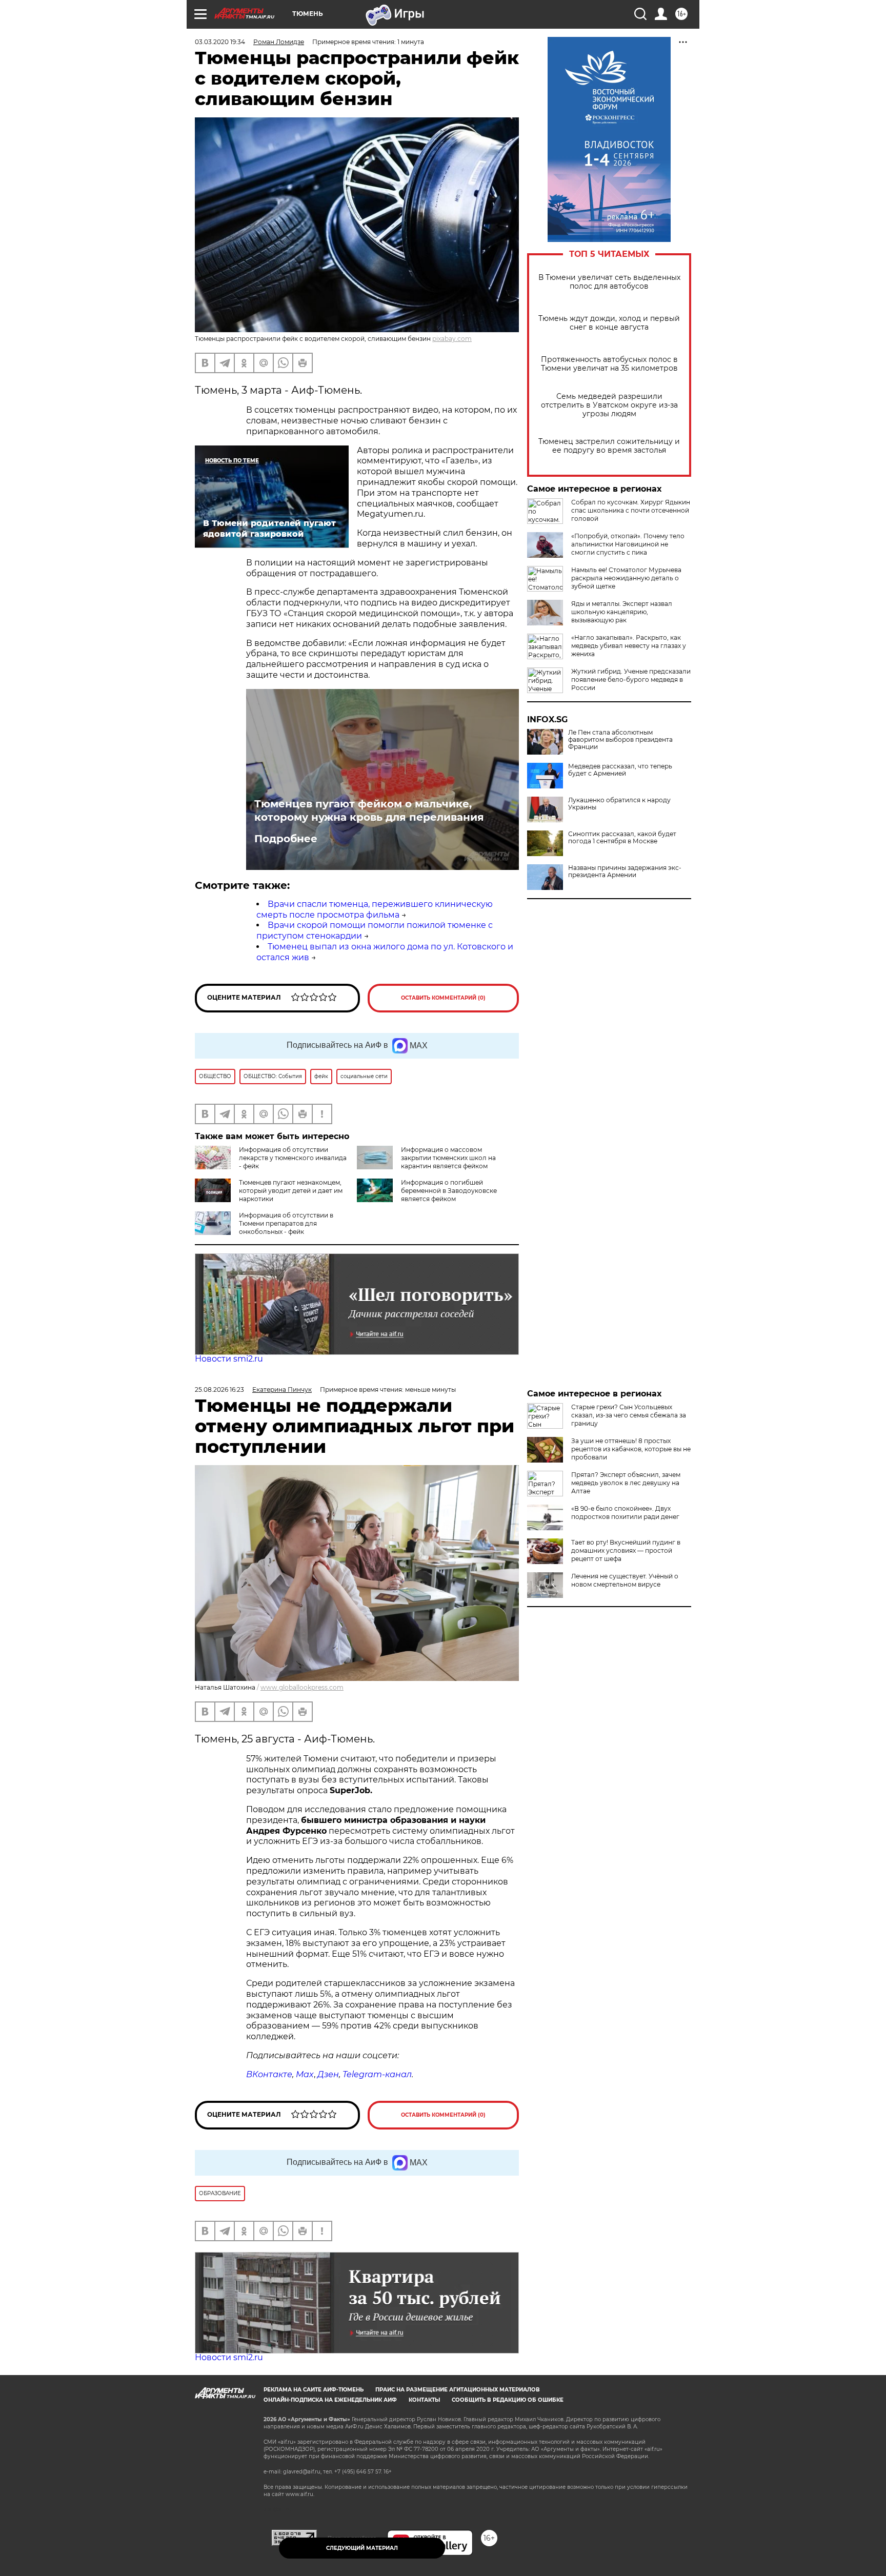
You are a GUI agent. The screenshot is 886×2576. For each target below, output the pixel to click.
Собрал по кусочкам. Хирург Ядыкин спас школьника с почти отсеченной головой (631, 510)
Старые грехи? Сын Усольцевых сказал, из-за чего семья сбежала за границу (629, 1415)
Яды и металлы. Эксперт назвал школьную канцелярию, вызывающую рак (622, 612)
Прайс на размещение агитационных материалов (458, 2390)
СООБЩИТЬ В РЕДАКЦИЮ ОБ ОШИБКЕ (508, 2400)
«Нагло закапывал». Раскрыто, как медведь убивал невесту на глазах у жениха (629, 646)
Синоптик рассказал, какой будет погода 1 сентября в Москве (622, 838)
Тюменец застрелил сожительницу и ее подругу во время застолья (609, 446)
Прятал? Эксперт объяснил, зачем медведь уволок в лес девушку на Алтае (626, 1483)
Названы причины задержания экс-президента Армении (625, 871)
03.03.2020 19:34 (220, 42)
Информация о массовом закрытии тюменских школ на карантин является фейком (448, 1158)
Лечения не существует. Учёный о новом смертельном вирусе (625, 1580)
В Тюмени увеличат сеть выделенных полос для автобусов (609, 282)
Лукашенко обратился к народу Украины (619, 804)
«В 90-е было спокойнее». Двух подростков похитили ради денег (625, 1513)
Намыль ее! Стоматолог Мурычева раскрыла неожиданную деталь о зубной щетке (626, 578)
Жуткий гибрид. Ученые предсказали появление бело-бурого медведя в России (631, 680)
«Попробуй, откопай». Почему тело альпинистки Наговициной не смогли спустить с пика (628, 544)
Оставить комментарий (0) (443, 998)
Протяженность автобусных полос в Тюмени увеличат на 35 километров (609, 364)
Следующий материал (362, 2548)
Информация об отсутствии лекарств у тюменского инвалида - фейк (293, 1158)
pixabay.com (452, 339)
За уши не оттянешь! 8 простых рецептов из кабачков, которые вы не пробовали (631, 1449)
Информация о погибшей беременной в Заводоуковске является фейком (449, 1191)
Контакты (424, 2400)
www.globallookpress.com (302, 1687)
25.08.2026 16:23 (219, 1390)
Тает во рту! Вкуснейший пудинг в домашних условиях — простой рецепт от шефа (626, 1550)
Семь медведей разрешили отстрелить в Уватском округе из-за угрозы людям (609, 405)
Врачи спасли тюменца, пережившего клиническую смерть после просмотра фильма (375, 909)
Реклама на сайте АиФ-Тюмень (314, 2390)
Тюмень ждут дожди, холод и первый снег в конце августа (609, 323)
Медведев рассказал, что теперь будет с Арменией (620, 770)
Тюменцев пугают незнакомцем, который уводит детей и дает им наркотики (291, 1191)
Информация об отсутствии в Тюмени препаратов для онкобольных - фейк (286, 1223)
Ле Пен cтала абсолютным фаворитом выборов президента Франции (620, 740)
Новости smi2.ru (229, 1359)
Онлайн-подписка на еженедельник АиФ (330, 2400)
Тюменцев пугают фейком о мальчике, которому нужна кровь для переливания (369, 810)
